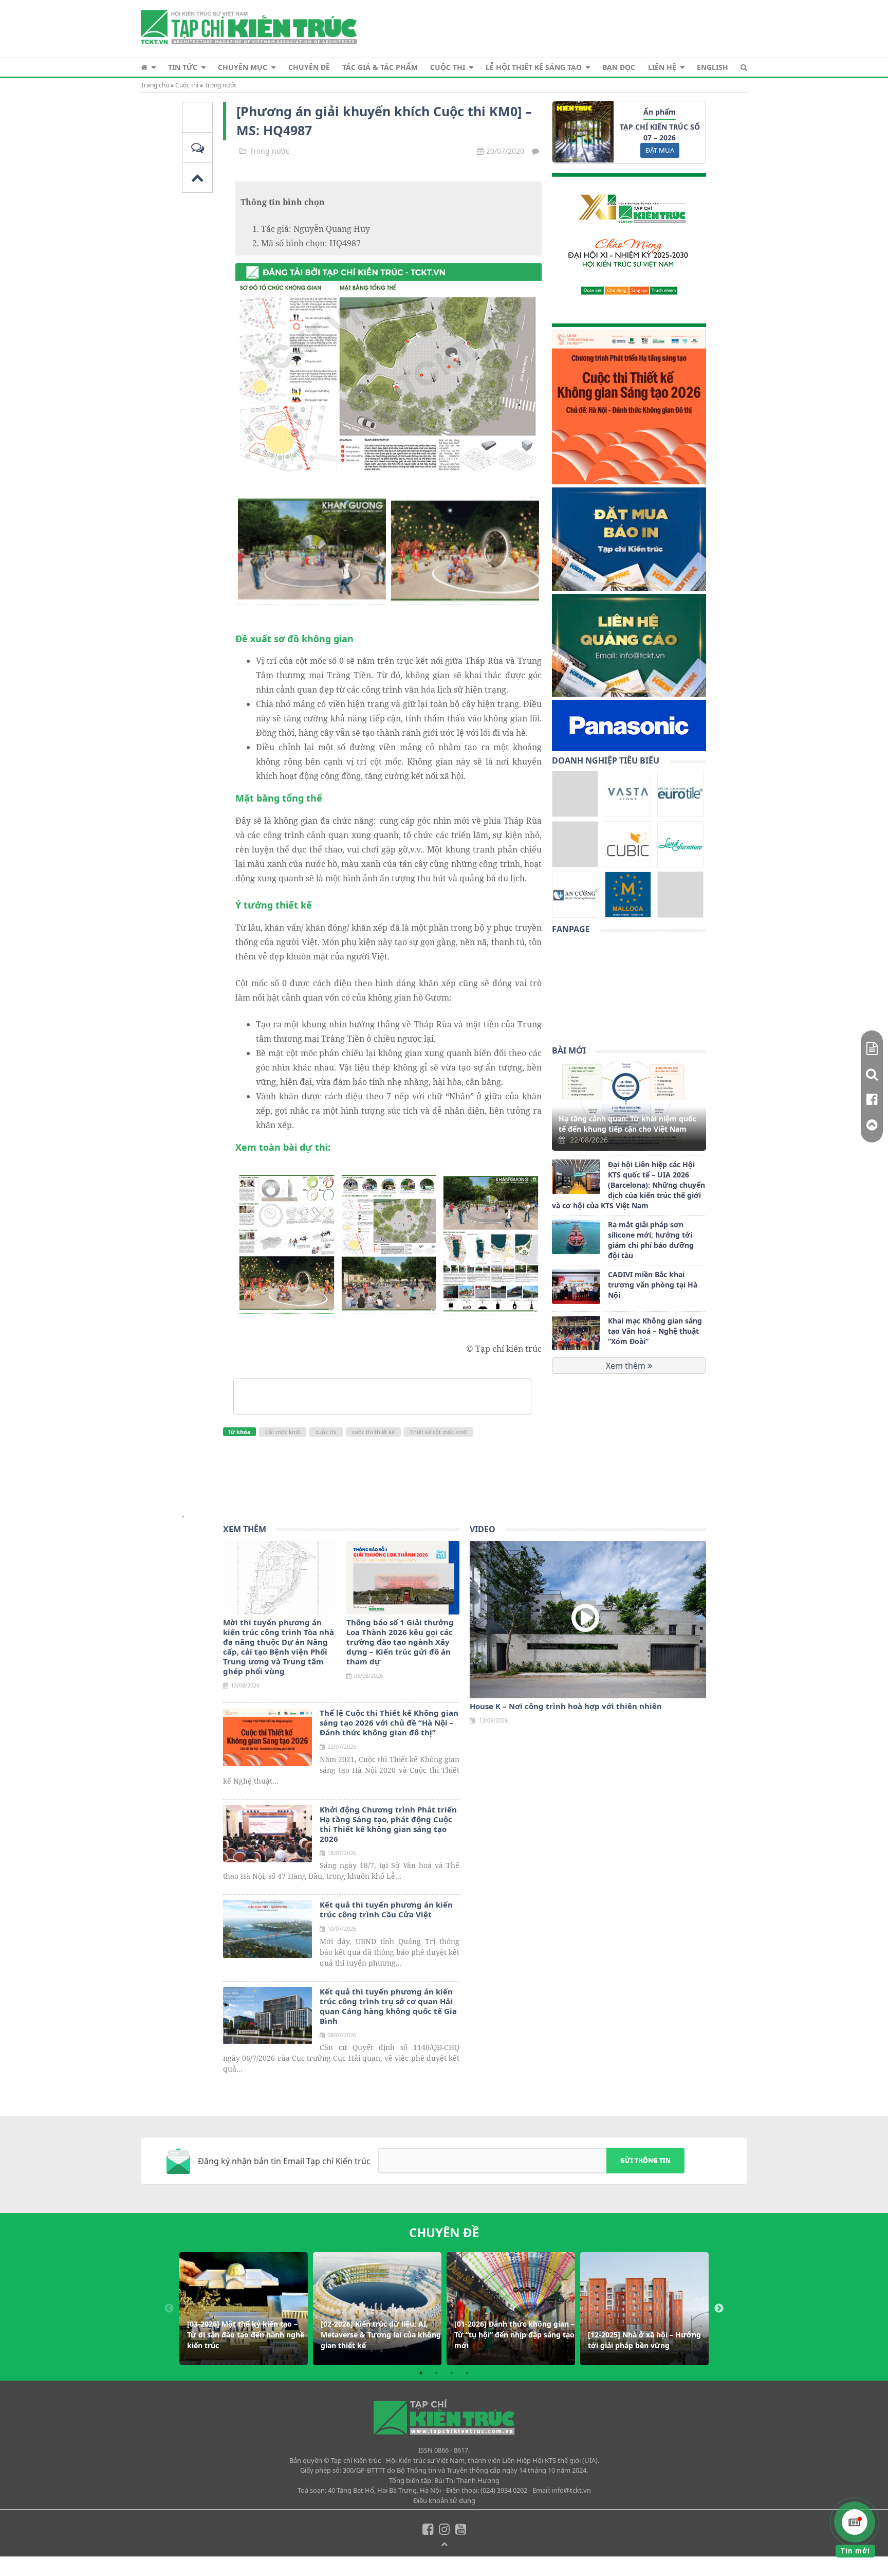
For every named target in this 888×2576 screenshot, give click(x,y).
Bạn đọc (619, 67)
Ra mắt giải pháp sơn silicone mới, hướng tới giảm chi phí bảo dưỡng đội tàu (651, 1240)
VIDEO (483, 1529)
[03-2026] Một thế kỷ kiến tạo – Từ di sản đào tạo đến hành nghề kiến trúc (246, 2335)
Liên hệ (662, 67)
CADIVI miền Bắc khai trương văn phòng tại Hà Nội (653, 1285)
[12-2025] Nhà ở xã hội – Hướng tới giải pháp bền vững (644, 2340)
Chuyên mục (243, 67)
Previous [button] (169, 2309)
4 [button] (467, 2373)
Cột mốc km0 (283, 1432)
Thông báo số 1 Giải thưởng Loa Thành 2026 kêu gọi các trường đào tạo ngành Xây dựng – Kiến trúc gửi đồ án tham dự (400, 1642)
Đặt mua (660, 150)
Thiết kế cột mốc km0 (438, 1432)
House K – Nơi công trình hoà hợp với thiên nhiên (566, 1706)
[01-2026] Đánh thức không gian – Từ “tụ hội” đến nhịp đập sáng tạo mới (514, 2335)
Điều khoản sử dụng (444, 2500)
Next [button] (719, 2309)
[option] (244, 2309)
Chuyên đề (309, 67)
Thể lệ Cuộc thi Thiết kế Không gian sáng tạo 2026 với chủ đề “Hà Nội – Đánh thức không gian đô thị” (389, 1723)
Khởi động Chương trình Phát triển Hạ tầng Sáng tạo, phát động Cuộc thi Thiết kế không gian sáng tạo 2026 (388, 1824)
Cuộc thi (448, 67)
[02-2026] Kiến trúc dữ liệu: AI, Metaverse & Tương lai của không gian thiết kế (381, 2335)
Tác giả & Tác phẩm (380, 67)
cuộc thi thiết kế (373, 1432)
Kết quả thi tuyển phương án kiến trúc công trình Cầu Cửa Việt (386, 1910)
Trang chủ (155, 85)
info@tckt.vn (571, 2490)
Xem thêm (627, 1366)
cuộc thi (326, 1432)
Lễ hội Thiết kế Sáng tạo (534, 67)
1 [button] (421, 2373)
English (713, 67)
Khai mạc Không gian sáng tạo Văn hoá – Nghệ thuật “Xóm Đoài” (655, 1331)
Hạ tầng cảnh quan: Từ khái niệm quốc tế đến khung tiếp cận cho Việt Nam (627, 1124)
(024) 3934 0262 (504, 2490)
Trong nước (221, 85)
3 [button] (452, 2373)
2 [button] (436, 2373)
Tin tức (183, 67)
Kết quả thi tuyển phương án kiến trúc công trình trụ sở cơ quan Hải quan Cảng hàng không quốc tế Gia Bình (388, 2006)
